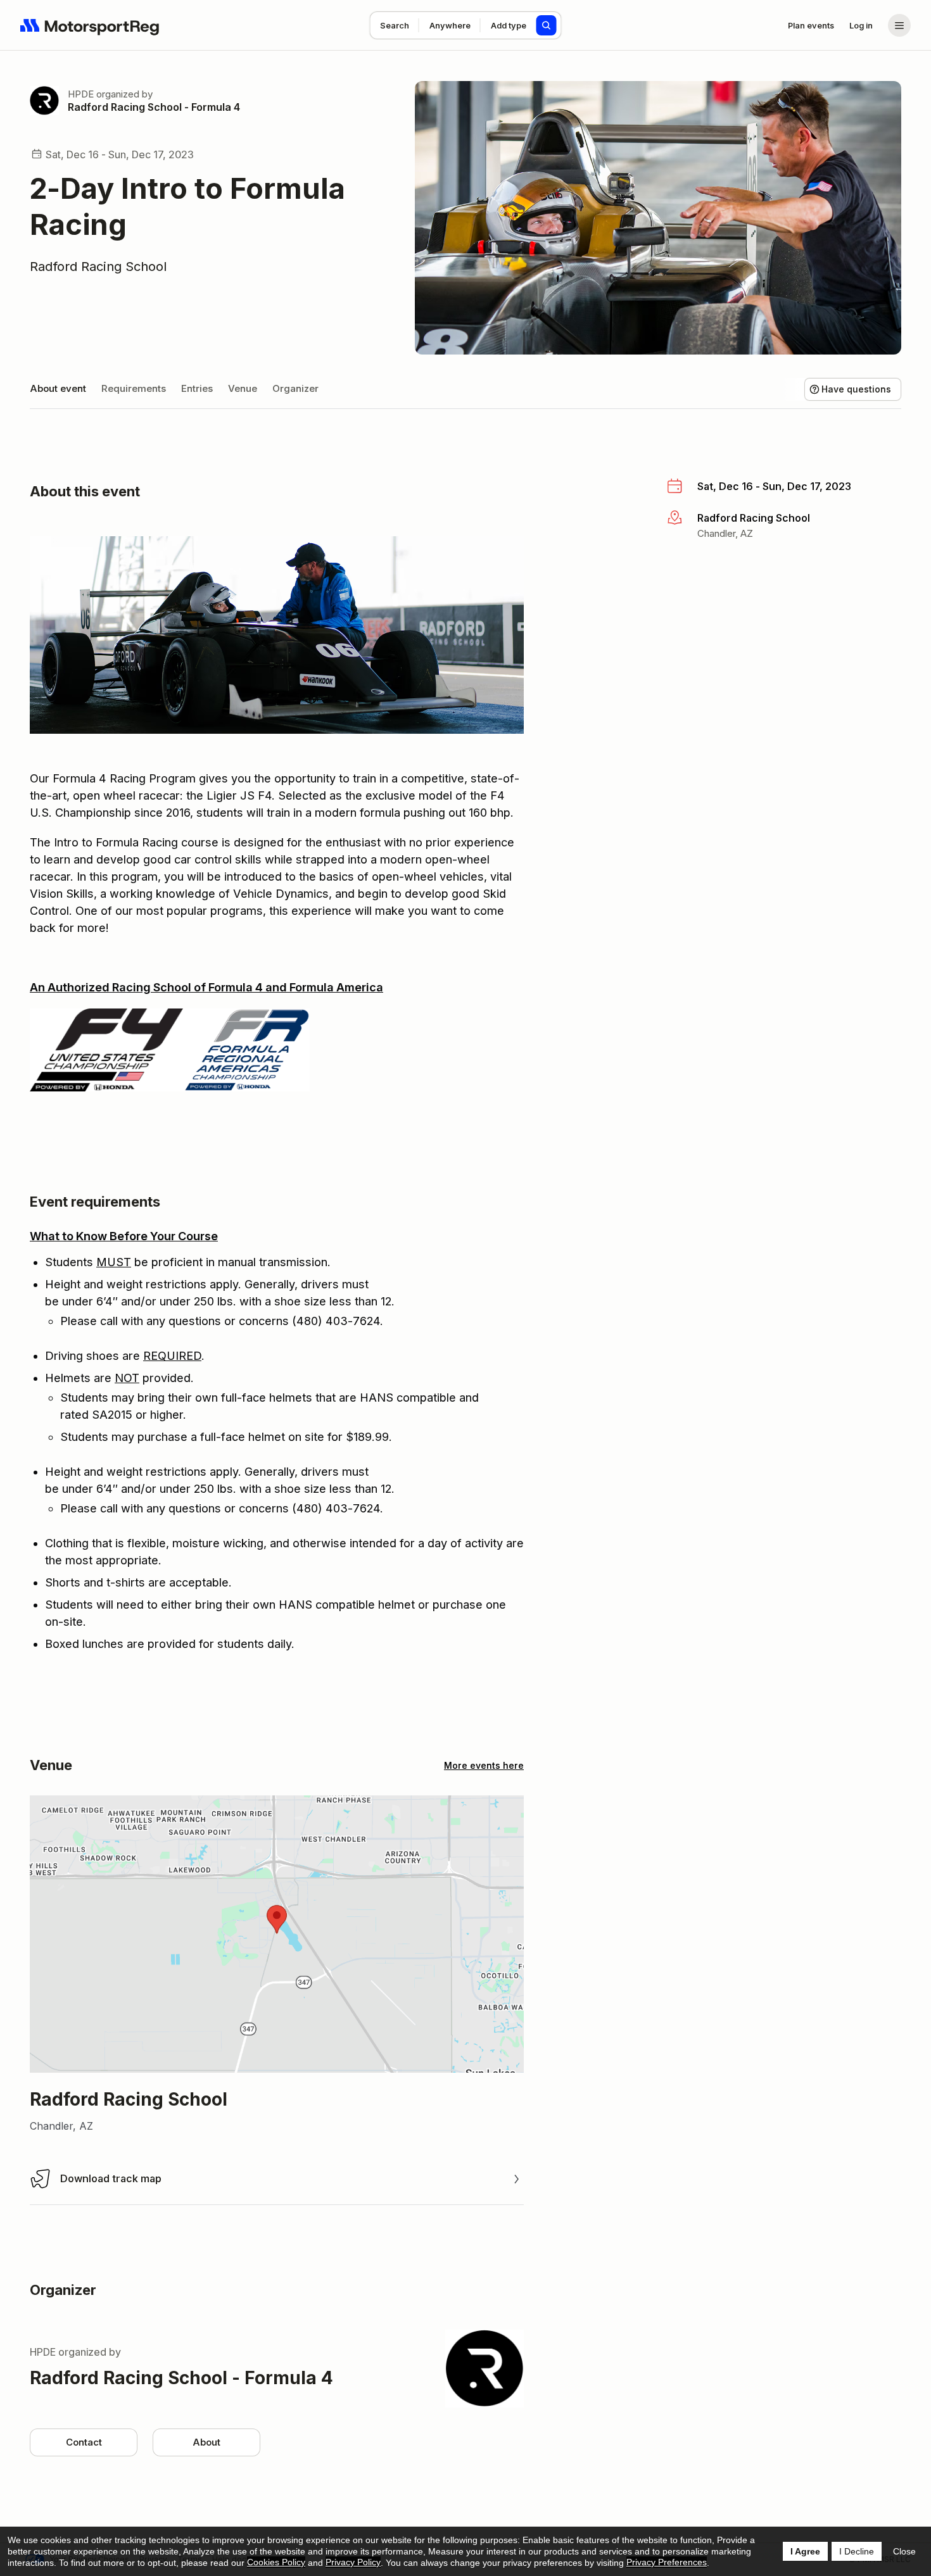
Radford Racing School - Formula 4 (154, 107)
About (206, 2442)
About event (58, 388)
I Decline (857, 2551)
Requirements (134, 388)
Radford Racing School (98, 267)
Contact (84, 2442)
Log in (861, 25)
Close (904, 2551)
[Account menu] (899, 25)
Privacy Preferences (667, 2562)
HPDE (81, 94)
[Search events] (547, 25)
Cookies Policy (276, 2562)
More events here (484, 1765)
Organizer (295, 388)
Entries (197, 388)
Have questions (856, 389)
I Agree (805, 2551)
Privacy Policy (353, 2562)
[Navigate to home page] (90, 25)
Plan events (811, 25)
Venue (243, 388)
